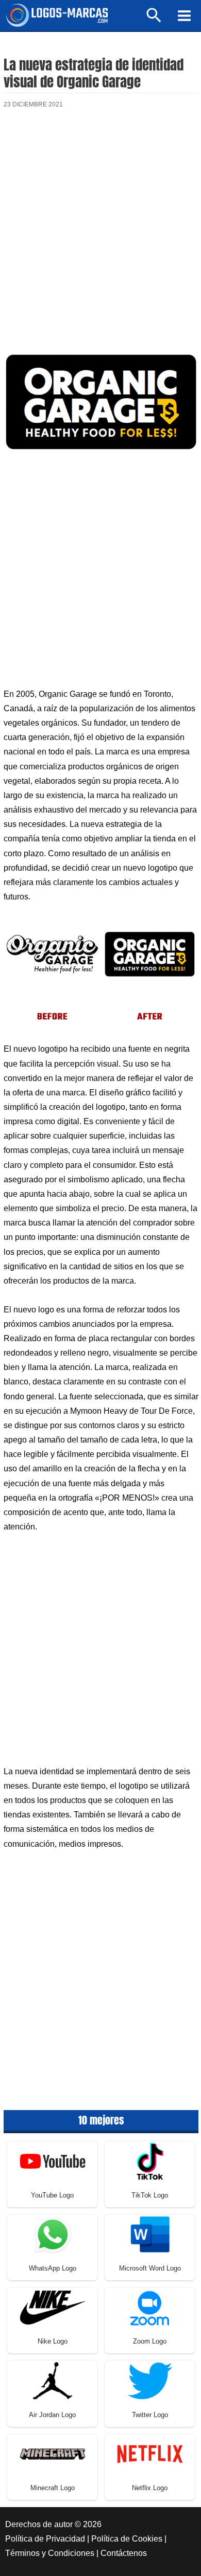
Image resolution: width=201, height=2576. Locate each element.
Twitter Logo (150, 2415)
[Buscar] (154, 20)
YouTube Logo (52, 2195)
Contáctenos (124, 2553)
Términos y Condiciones (50, 2553)
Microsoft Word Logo (150, 2268)
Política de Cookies (127, 2539)
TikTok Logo (150, 2195)
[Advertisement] (100, 231)
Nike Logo (53, 2341)
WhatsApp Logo (53, 2268)
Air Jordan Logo (52, 2415)
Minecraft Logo (53, 2488)
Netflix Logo (150, 2488)
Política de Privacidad (45, 2539)
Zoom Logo (150, 2341)
